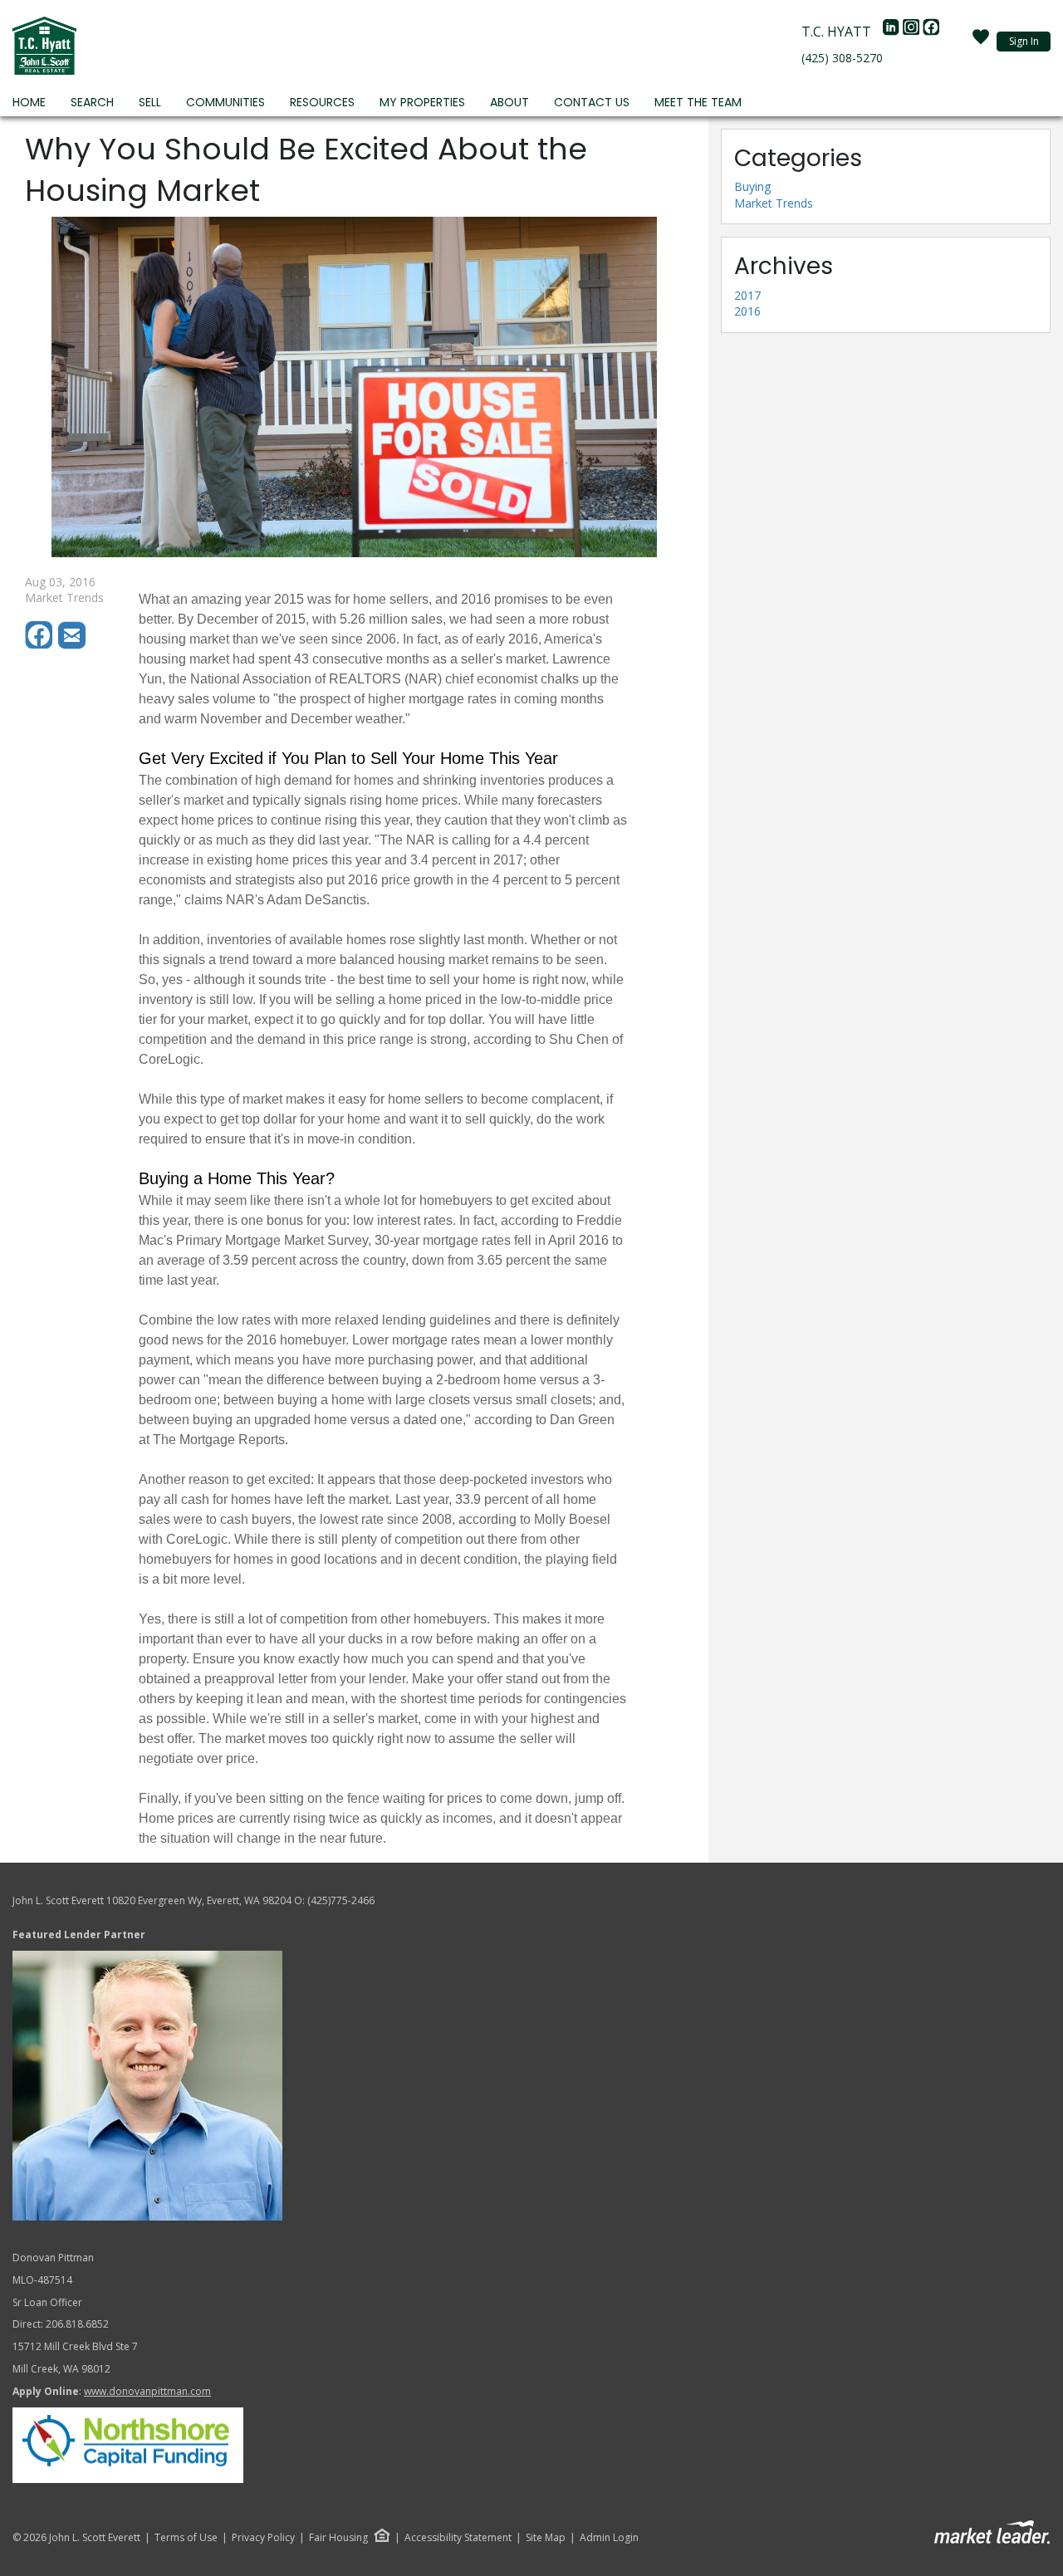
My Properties (422, 102)
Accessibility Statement (458, 2538)
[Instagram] (913, 32)
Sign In (1024, 41)
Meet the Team (698, 102)
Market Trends (774, 203)
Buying (752, 186)
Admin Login (609, 2538)
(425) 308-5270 (842, 58)
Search (92, 102)
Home (29, 102)
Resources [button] (322, 102)
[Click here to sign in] (981, 42)
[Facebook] (931, 32)
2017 (747, 295)
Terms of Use (186, 2538)
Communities (225, 102)
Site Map (546, 2538)
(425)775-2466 (341, 1900)
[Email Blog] (73, 645)
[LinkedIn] (893, 32)
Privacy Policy (263, 2538)
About (509, 102)
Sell (150, 102)
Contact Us (592, 102)
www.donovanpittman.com (147, 2391)
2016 (747, 311)
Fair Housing (338, 2537)
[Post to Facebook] (42, 645)
